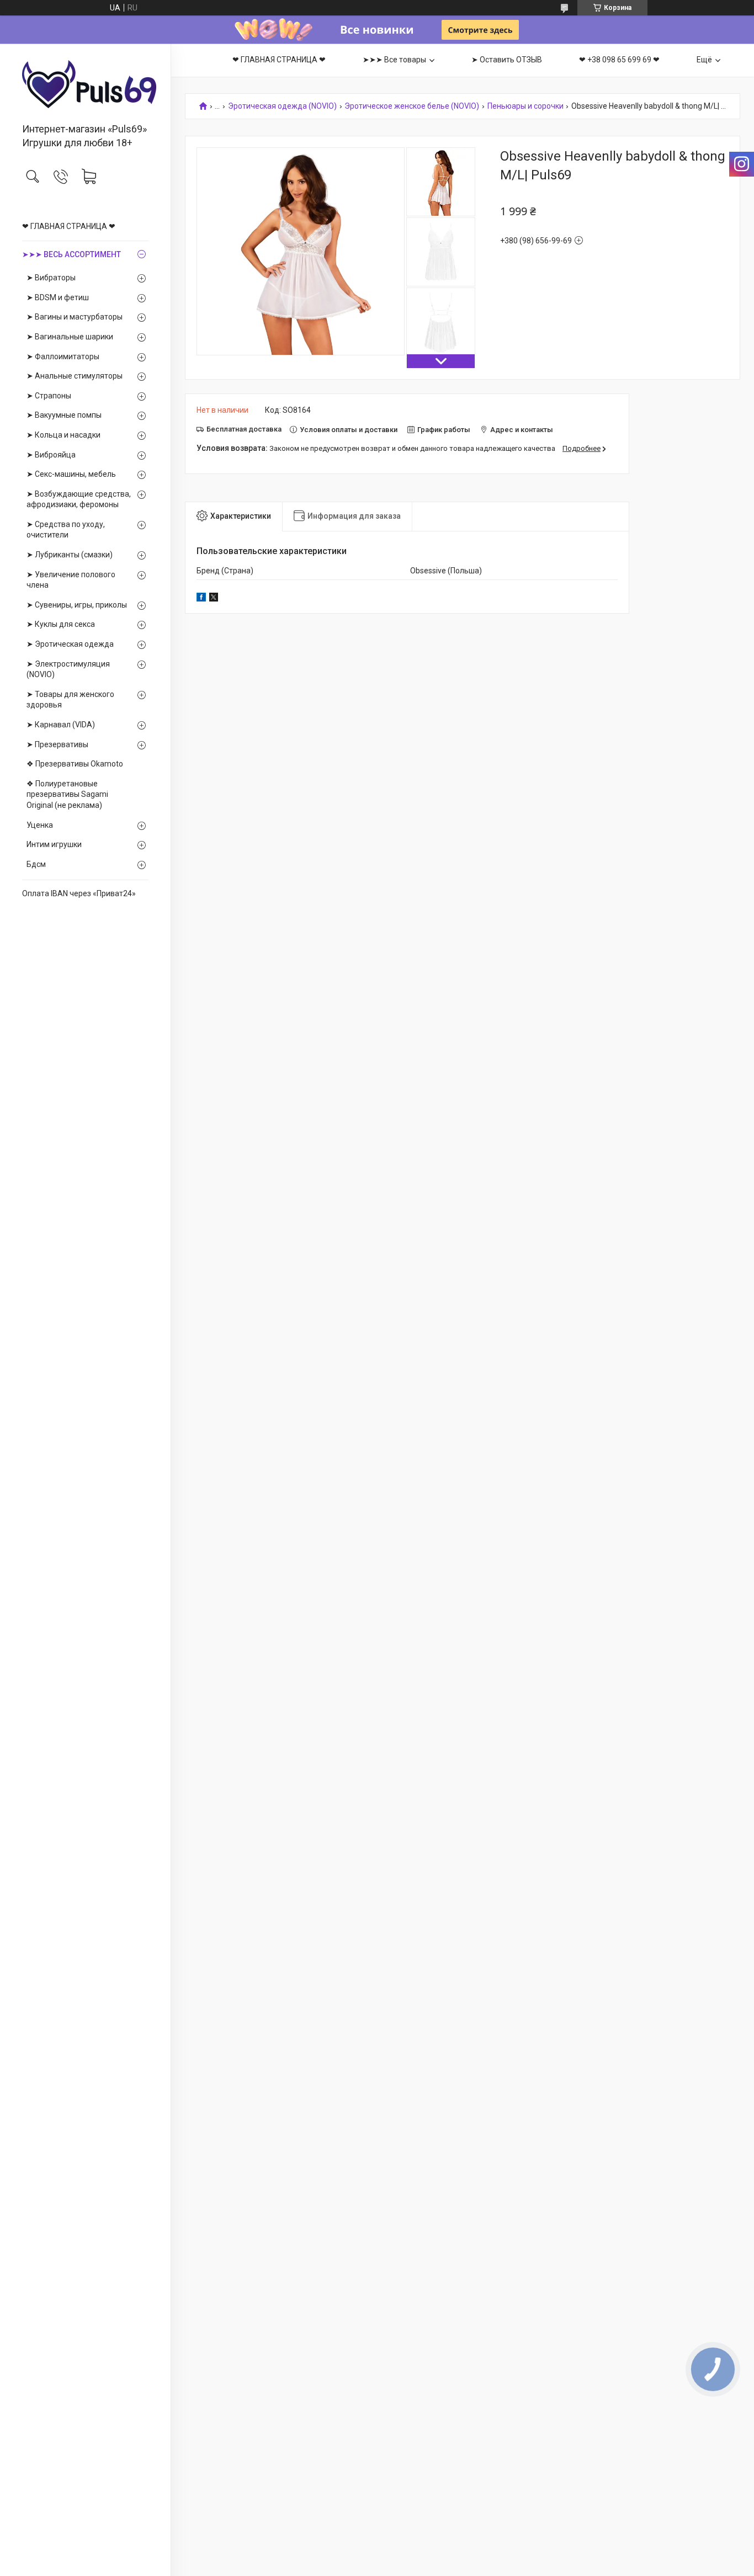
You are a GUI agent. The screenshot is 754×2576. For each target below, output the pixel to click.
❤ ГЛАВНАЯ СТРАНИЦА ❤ (69, 226)
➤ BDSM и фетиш (58, 297)
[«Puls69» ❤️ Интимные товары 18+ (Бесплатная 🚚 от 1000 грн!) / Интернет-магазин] (85, 84)
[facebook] (201, 599)
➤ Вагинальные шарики (70, 337)
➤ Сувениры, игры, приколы (77, 605)
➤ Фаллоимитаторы (63, 356)
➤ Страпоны (49, 396)
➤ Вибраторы (51, 278)
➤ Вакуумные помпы (64, 415)
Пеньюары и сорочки (525, 106)
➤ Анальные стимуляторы (75, 376)
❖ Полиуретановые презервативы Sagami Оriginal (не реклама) (67, 794)
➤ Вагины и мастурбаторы (75, 317)
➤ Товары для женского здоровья (70, 700)
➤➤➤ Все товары (394, 60)
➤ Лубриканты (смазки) (70, 555)
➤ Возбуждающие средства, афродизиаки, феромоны (79, 499)
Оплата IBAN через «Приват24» (79, 893)
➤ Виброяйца (51, 455)
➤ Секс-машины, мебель (71, 474)
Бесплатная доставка (244, 429)
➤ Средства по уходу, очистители (66, 530)
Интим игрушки (54, 844)
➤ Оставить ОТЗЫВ (507, 60)
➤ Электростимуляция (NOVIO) (68, 669)
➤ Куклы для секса (61, 624)
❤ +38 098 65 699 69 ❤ (619, 60)
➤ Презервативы (57, 744)
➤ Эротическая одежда (70, 644)
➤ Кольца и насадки (63, 435)
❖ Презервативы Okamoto (75, 764)
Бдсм (36, 864)
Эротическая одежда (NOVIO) (282, 106)
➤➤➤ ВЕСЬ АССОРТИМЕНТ (71, 254)
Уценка (40, 825)
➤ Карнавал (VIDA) (61, 725)
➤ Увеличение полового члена (71, 580)
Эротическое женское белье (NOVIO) (412, 106)
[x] (214, 599)
